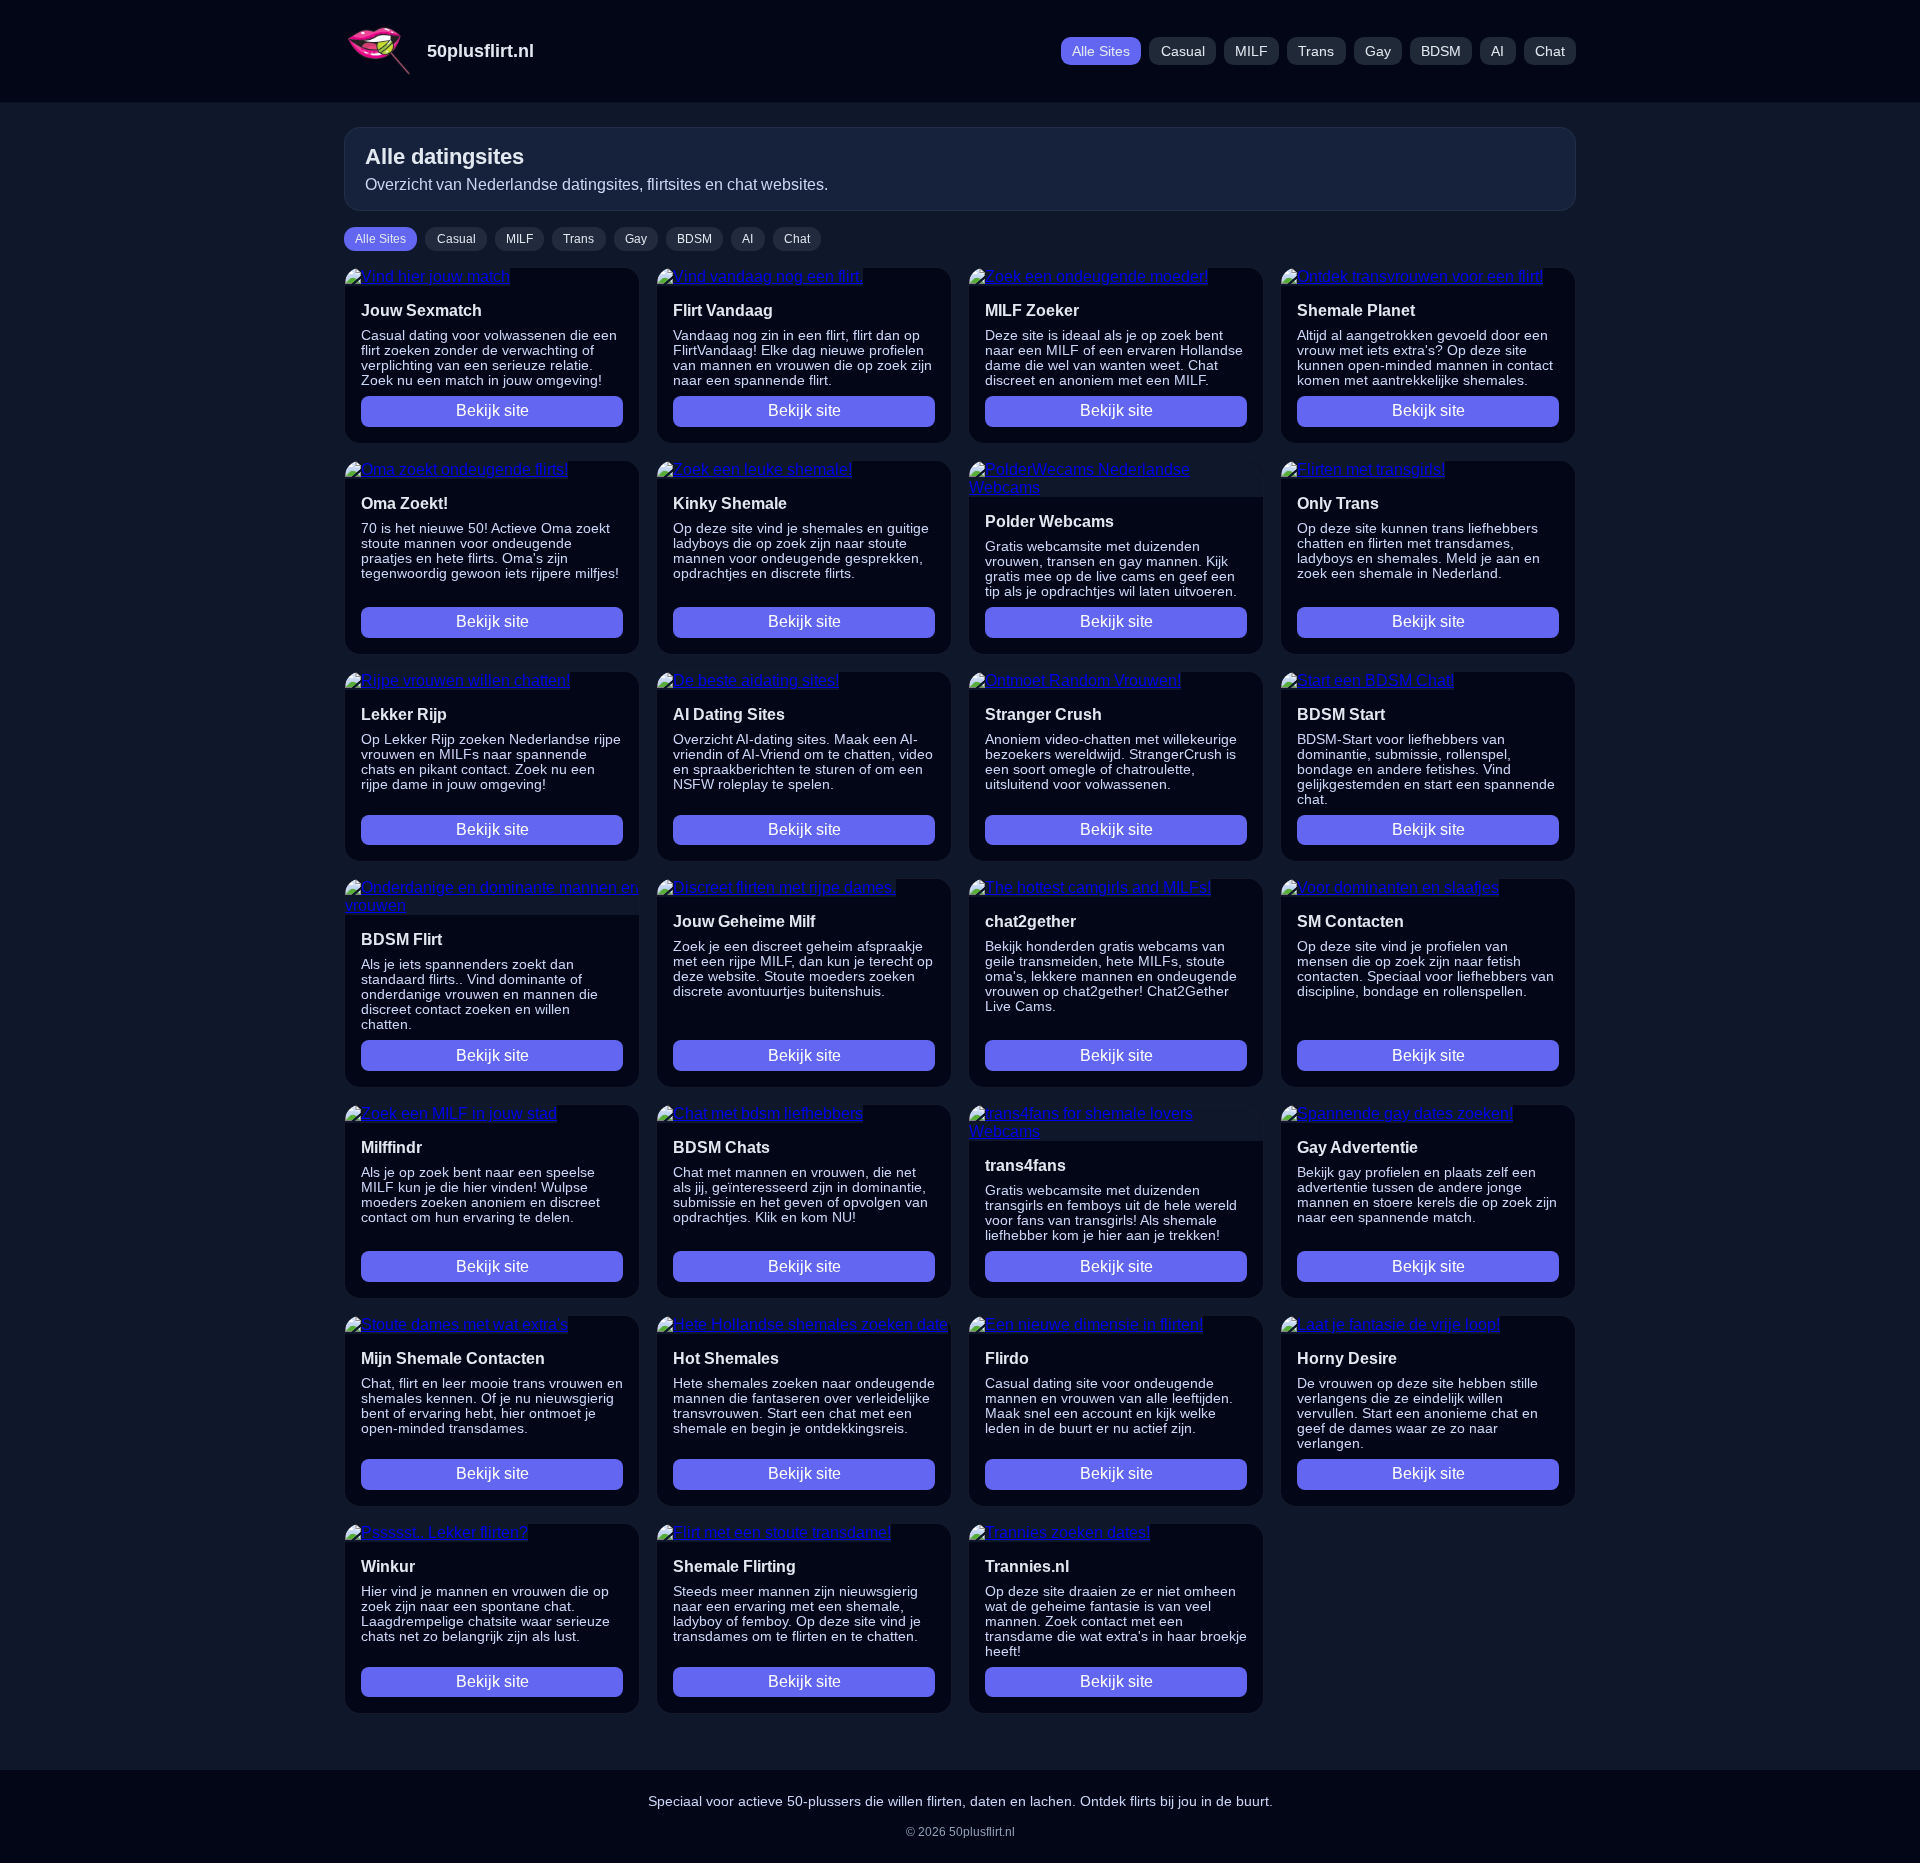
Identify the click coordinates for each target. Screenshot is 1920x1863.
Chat (1550, 51)
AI (1497, 51)
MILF (1251, 51)
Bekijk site (492, 410)
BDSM (1441, 51)
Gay (1378, 51)
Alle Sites (1101, 51)
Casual (1183, 51)
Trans (1316, 51)
